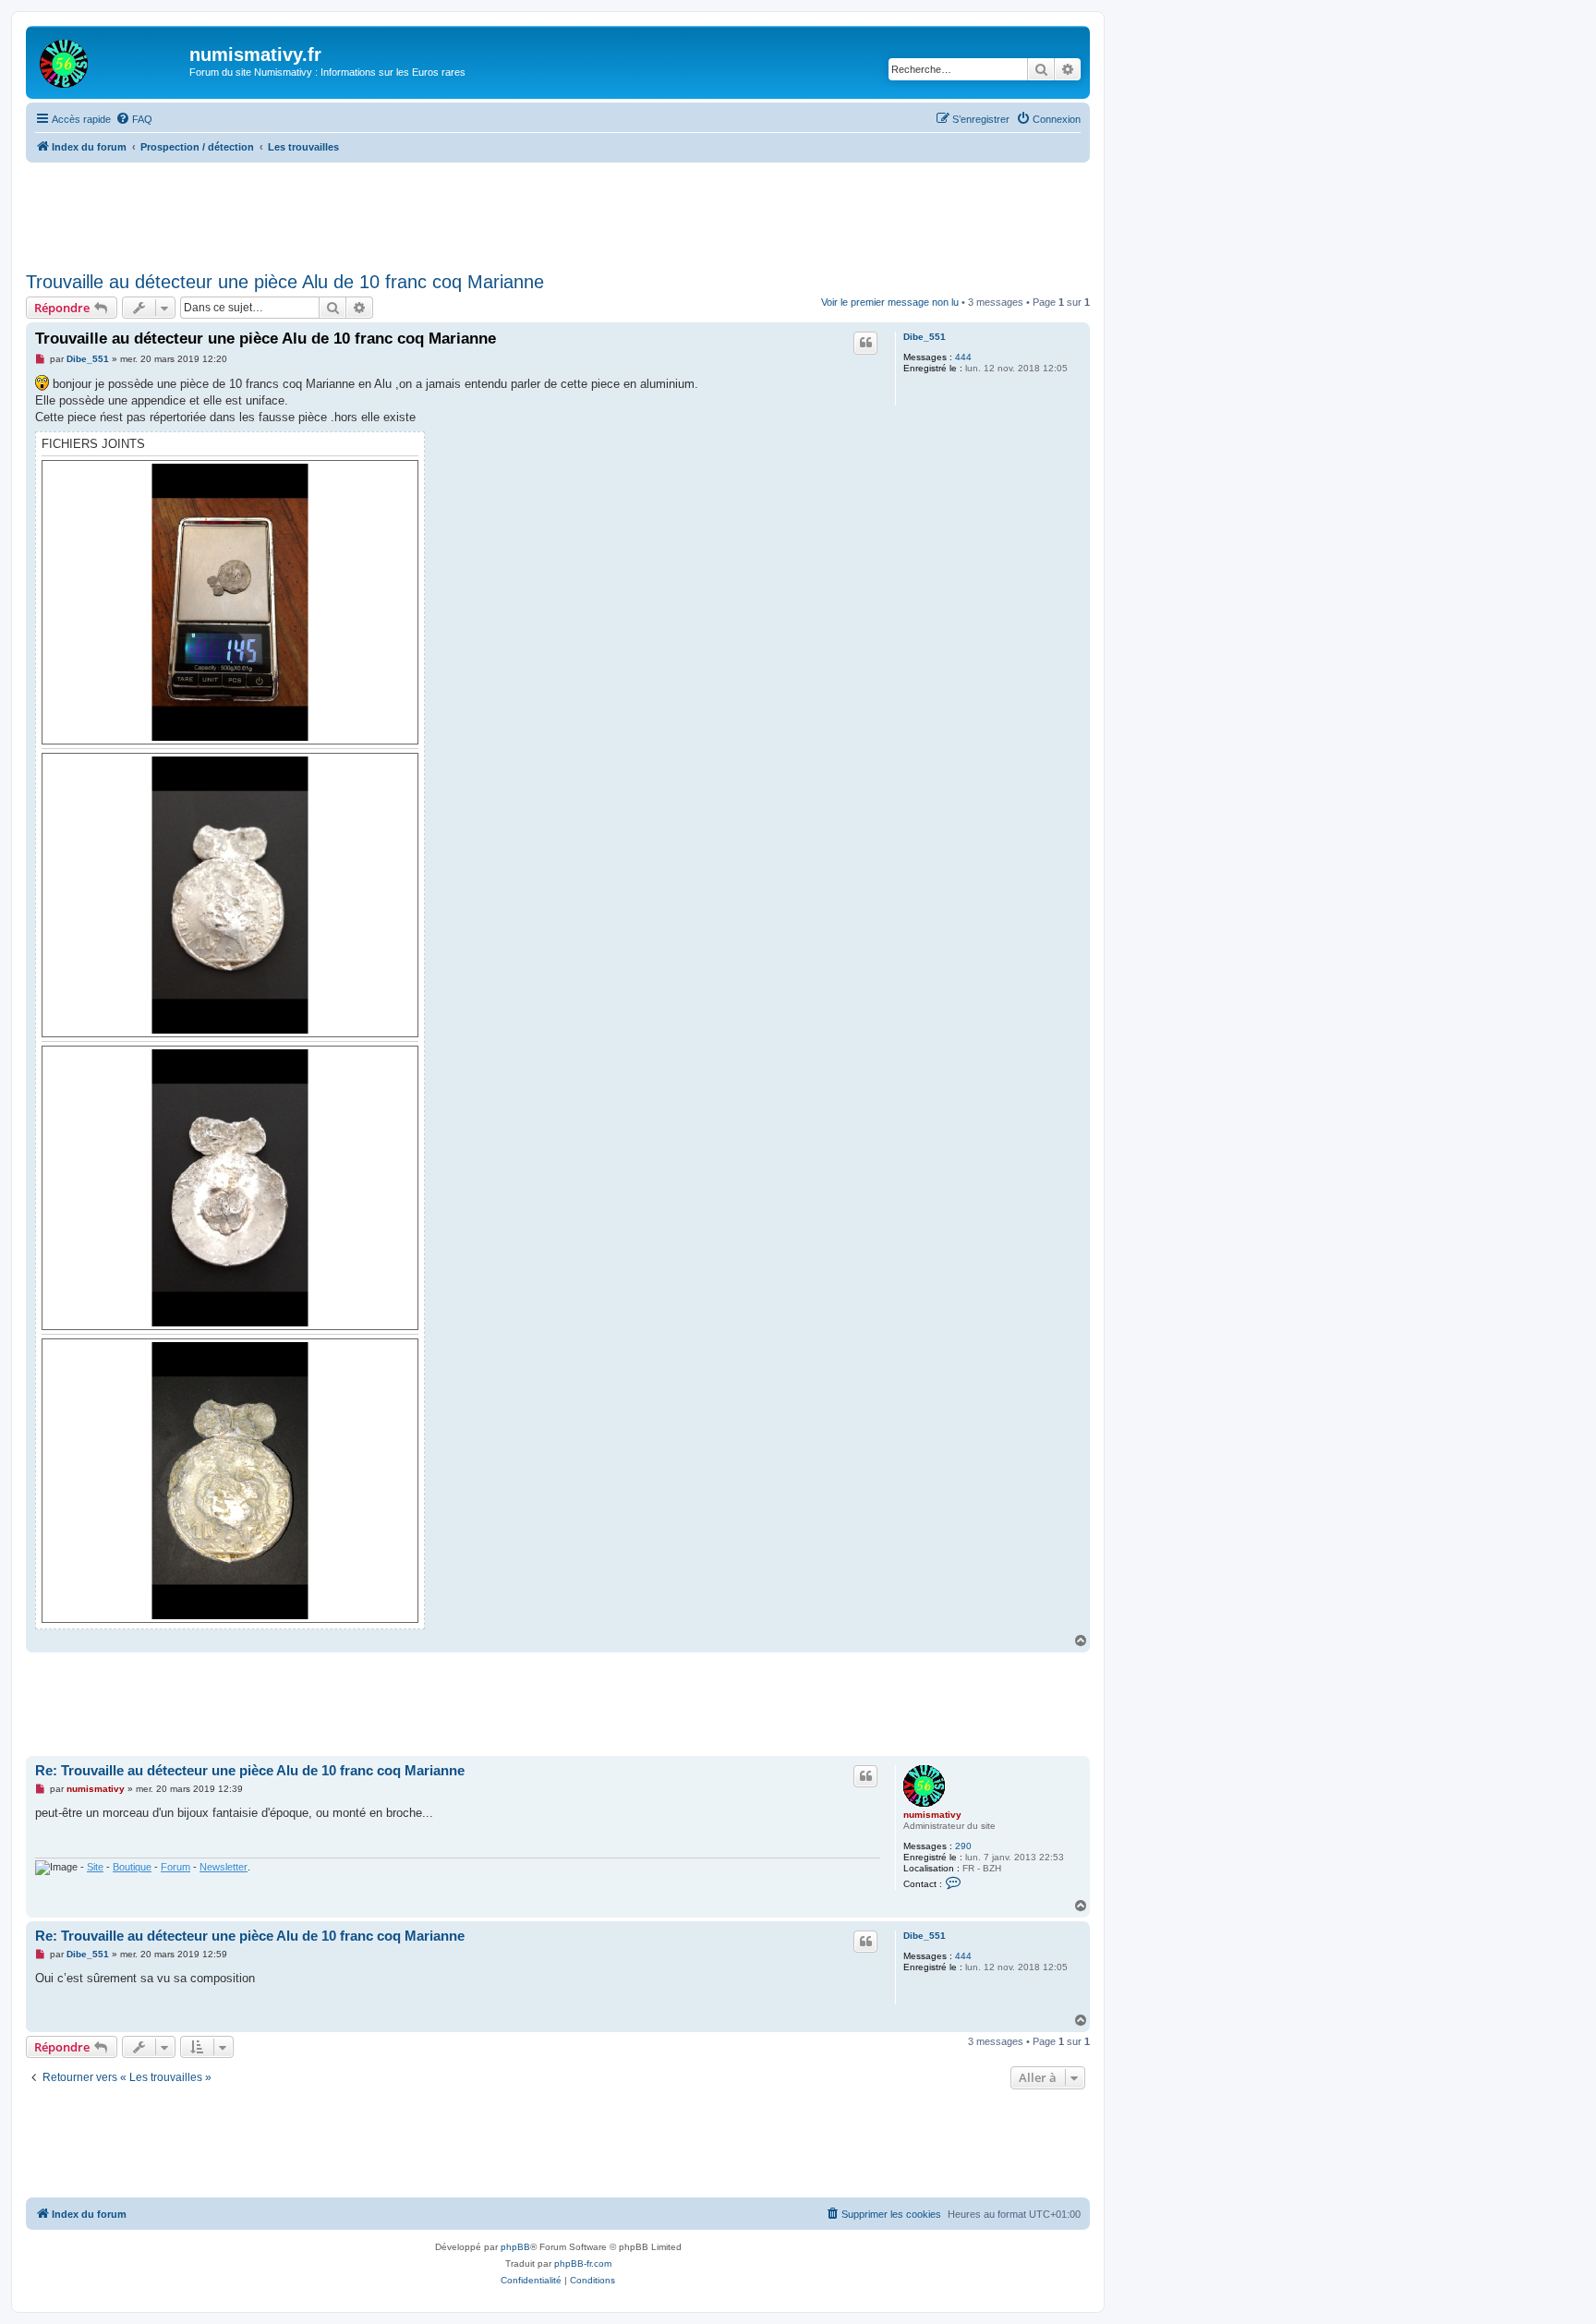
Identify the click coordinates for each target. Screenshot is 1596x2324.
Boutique (132, 1867)
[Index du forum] (110, 60)
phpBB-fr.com (583, 2263)
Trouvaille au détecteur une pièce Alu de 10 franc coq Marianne (285, 282)
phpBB (515, 2247)
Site (95, 1867)
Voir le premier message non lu (890, 302)
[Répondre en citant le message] (865, 343)
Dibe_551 (925, 337)
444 (963, 357)
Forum (175, 1867)
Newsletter (224, 1867)
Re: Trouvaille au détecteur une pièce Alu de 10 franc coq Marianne (250, 1770)
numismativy (932, 1815)
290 (963, 1846)
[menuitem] (134, 119)
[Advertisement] (558, 213)
